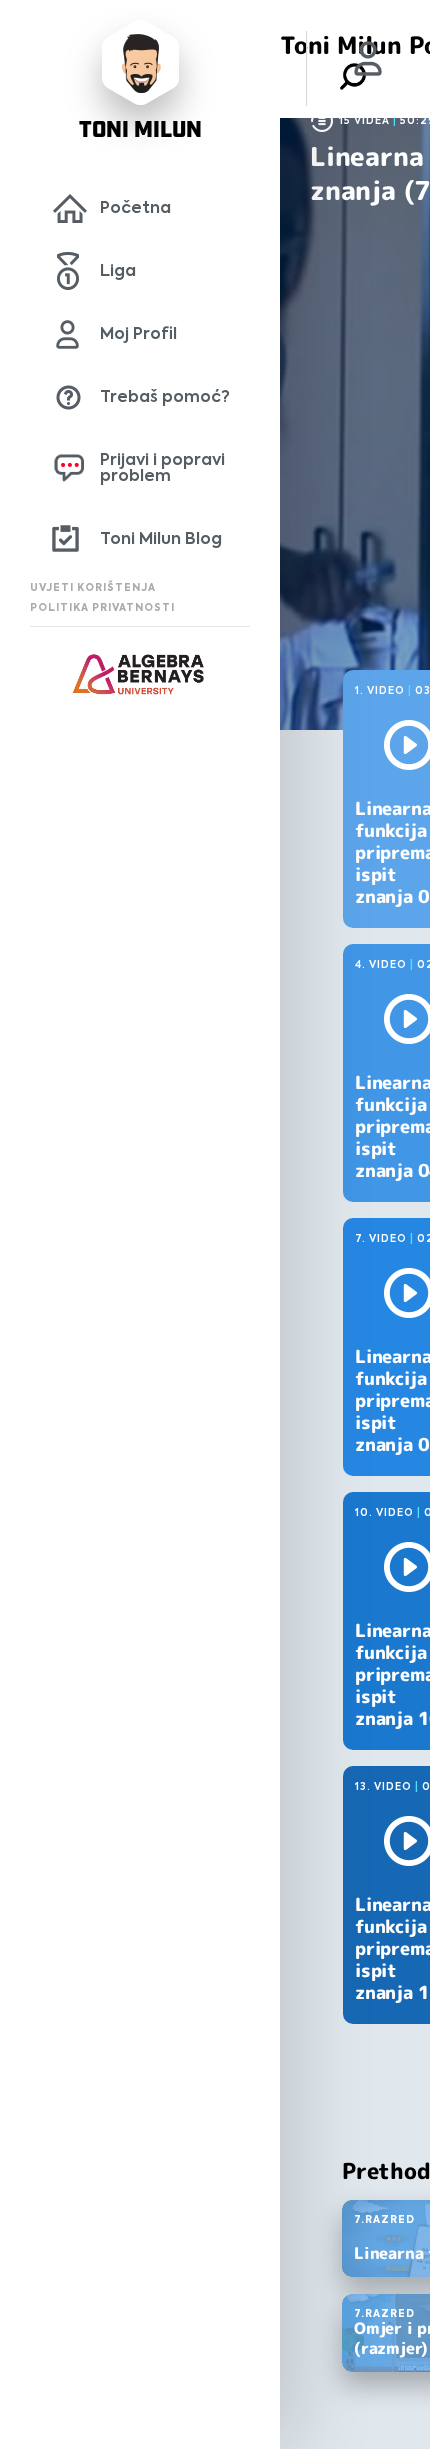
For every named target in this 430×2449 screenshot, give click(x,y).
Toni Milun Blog (161, 538)
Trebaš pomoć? (165, 396)
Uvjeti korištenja (93, 587)
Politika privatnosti (102, 607)
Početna (135, 207)
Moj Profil (138, 333)
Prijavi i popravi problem (162, 467)
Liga (118, 270)
